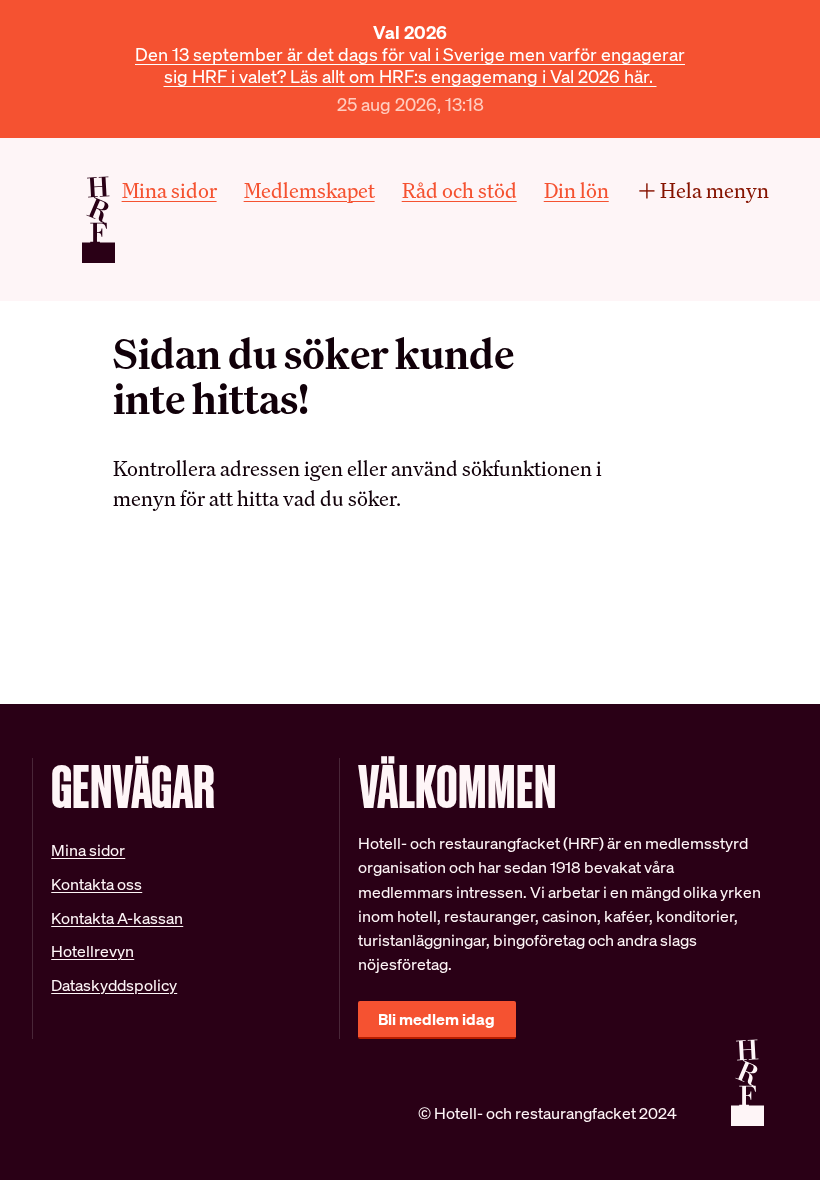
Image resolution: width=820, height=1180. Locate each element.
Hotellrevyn (92, 951)
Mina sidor (169, 190)
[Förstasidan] (98, 219)
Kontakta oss (96, 884)
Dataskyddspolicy (114, 985)
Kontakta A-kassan (117, 918)
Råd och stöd (459, 190)
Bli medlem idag (436, 1019)
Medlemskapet (309, 190)
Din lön (576, 190)
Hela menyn (714, 190)
